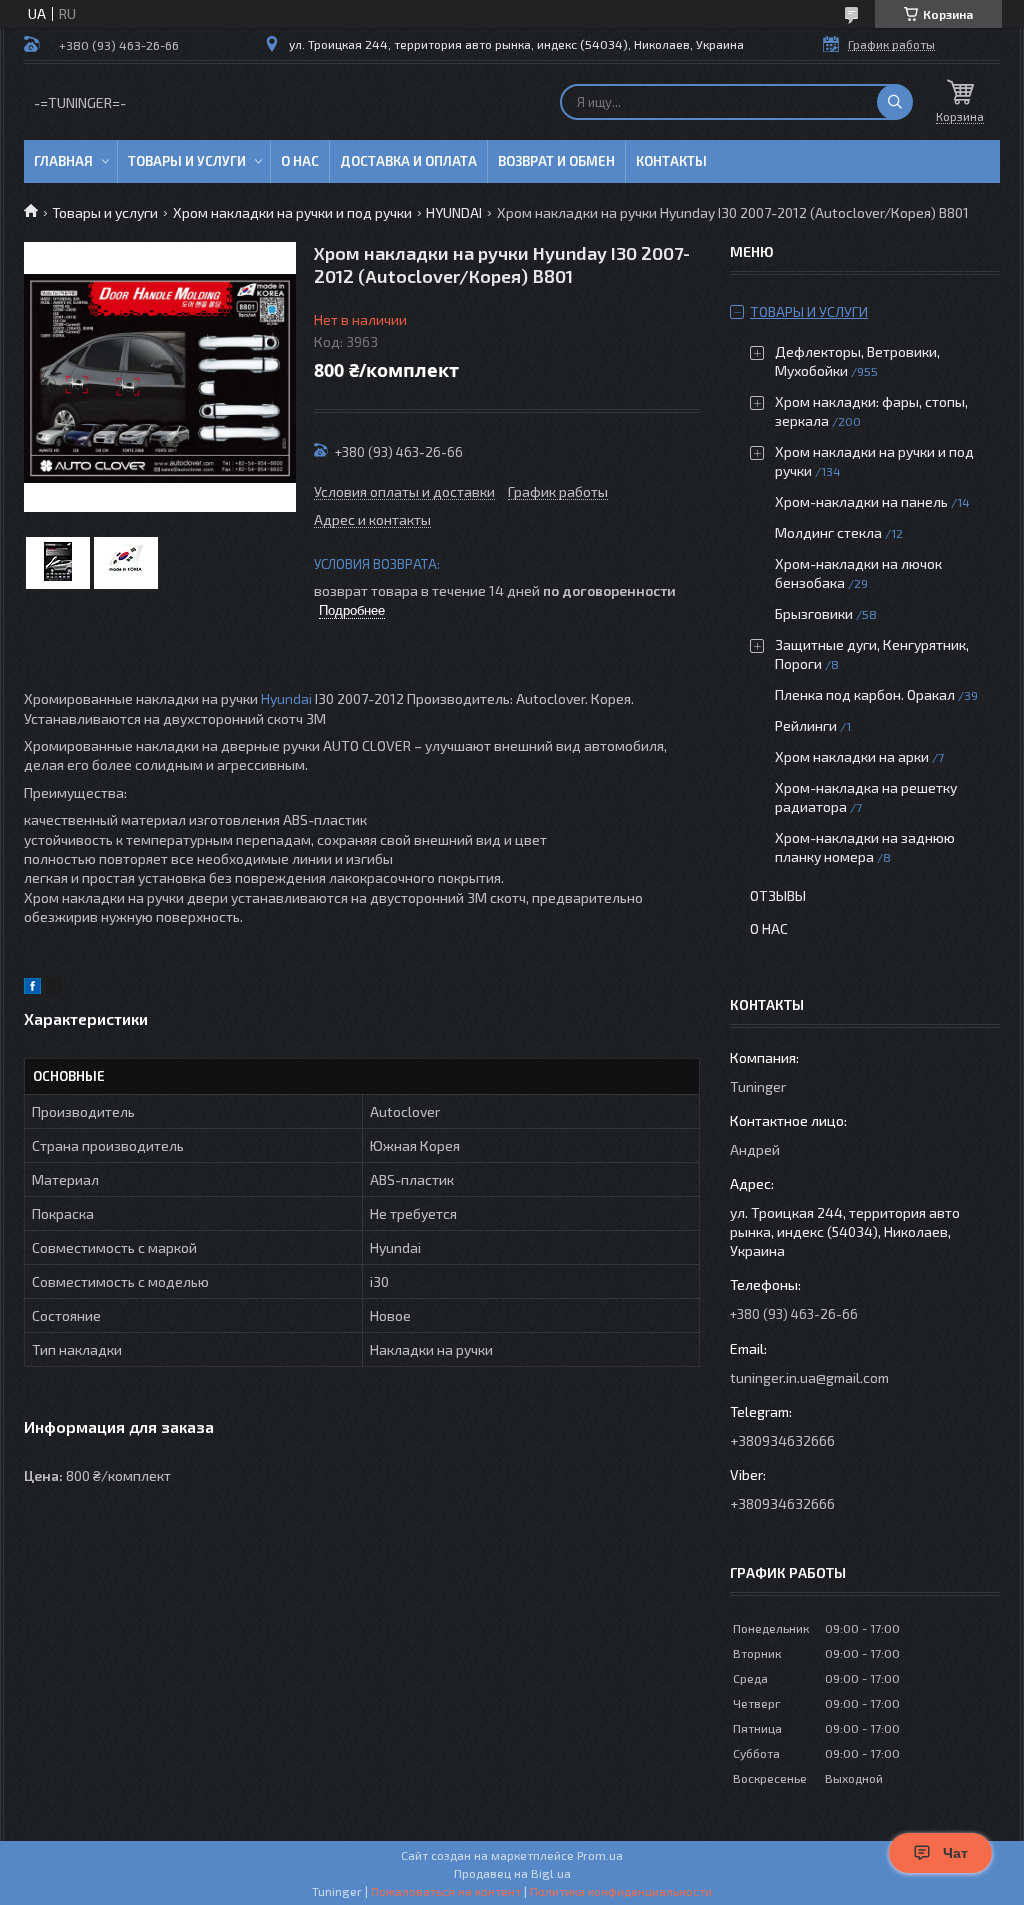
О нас (300, 161)
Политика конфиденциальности (621, 1891)
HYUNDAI (454, 212)
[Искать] (895, 102)
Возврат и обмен (556, 161)
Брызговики (814, 613)
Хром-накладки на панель (861, 501)
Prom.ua (600, 1855)
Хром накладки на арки (852, 756)
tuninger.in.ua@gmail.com (809, 1377)
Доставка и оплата (408, 161)
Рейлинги (806, 725)
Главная (63, 161)
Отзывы (778, 895)
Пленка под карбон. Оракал (865, 694)
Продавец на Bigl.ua (512, 1873)
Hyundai (286, 698)
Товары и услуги (187, 161)
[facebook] (32, 988)
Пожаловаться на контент (446, 1891)
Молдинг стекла (828, 532)
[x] (54, 988)
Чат (955, 1853)
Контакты (671, 161)
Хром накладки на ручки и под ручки (292, 212)
